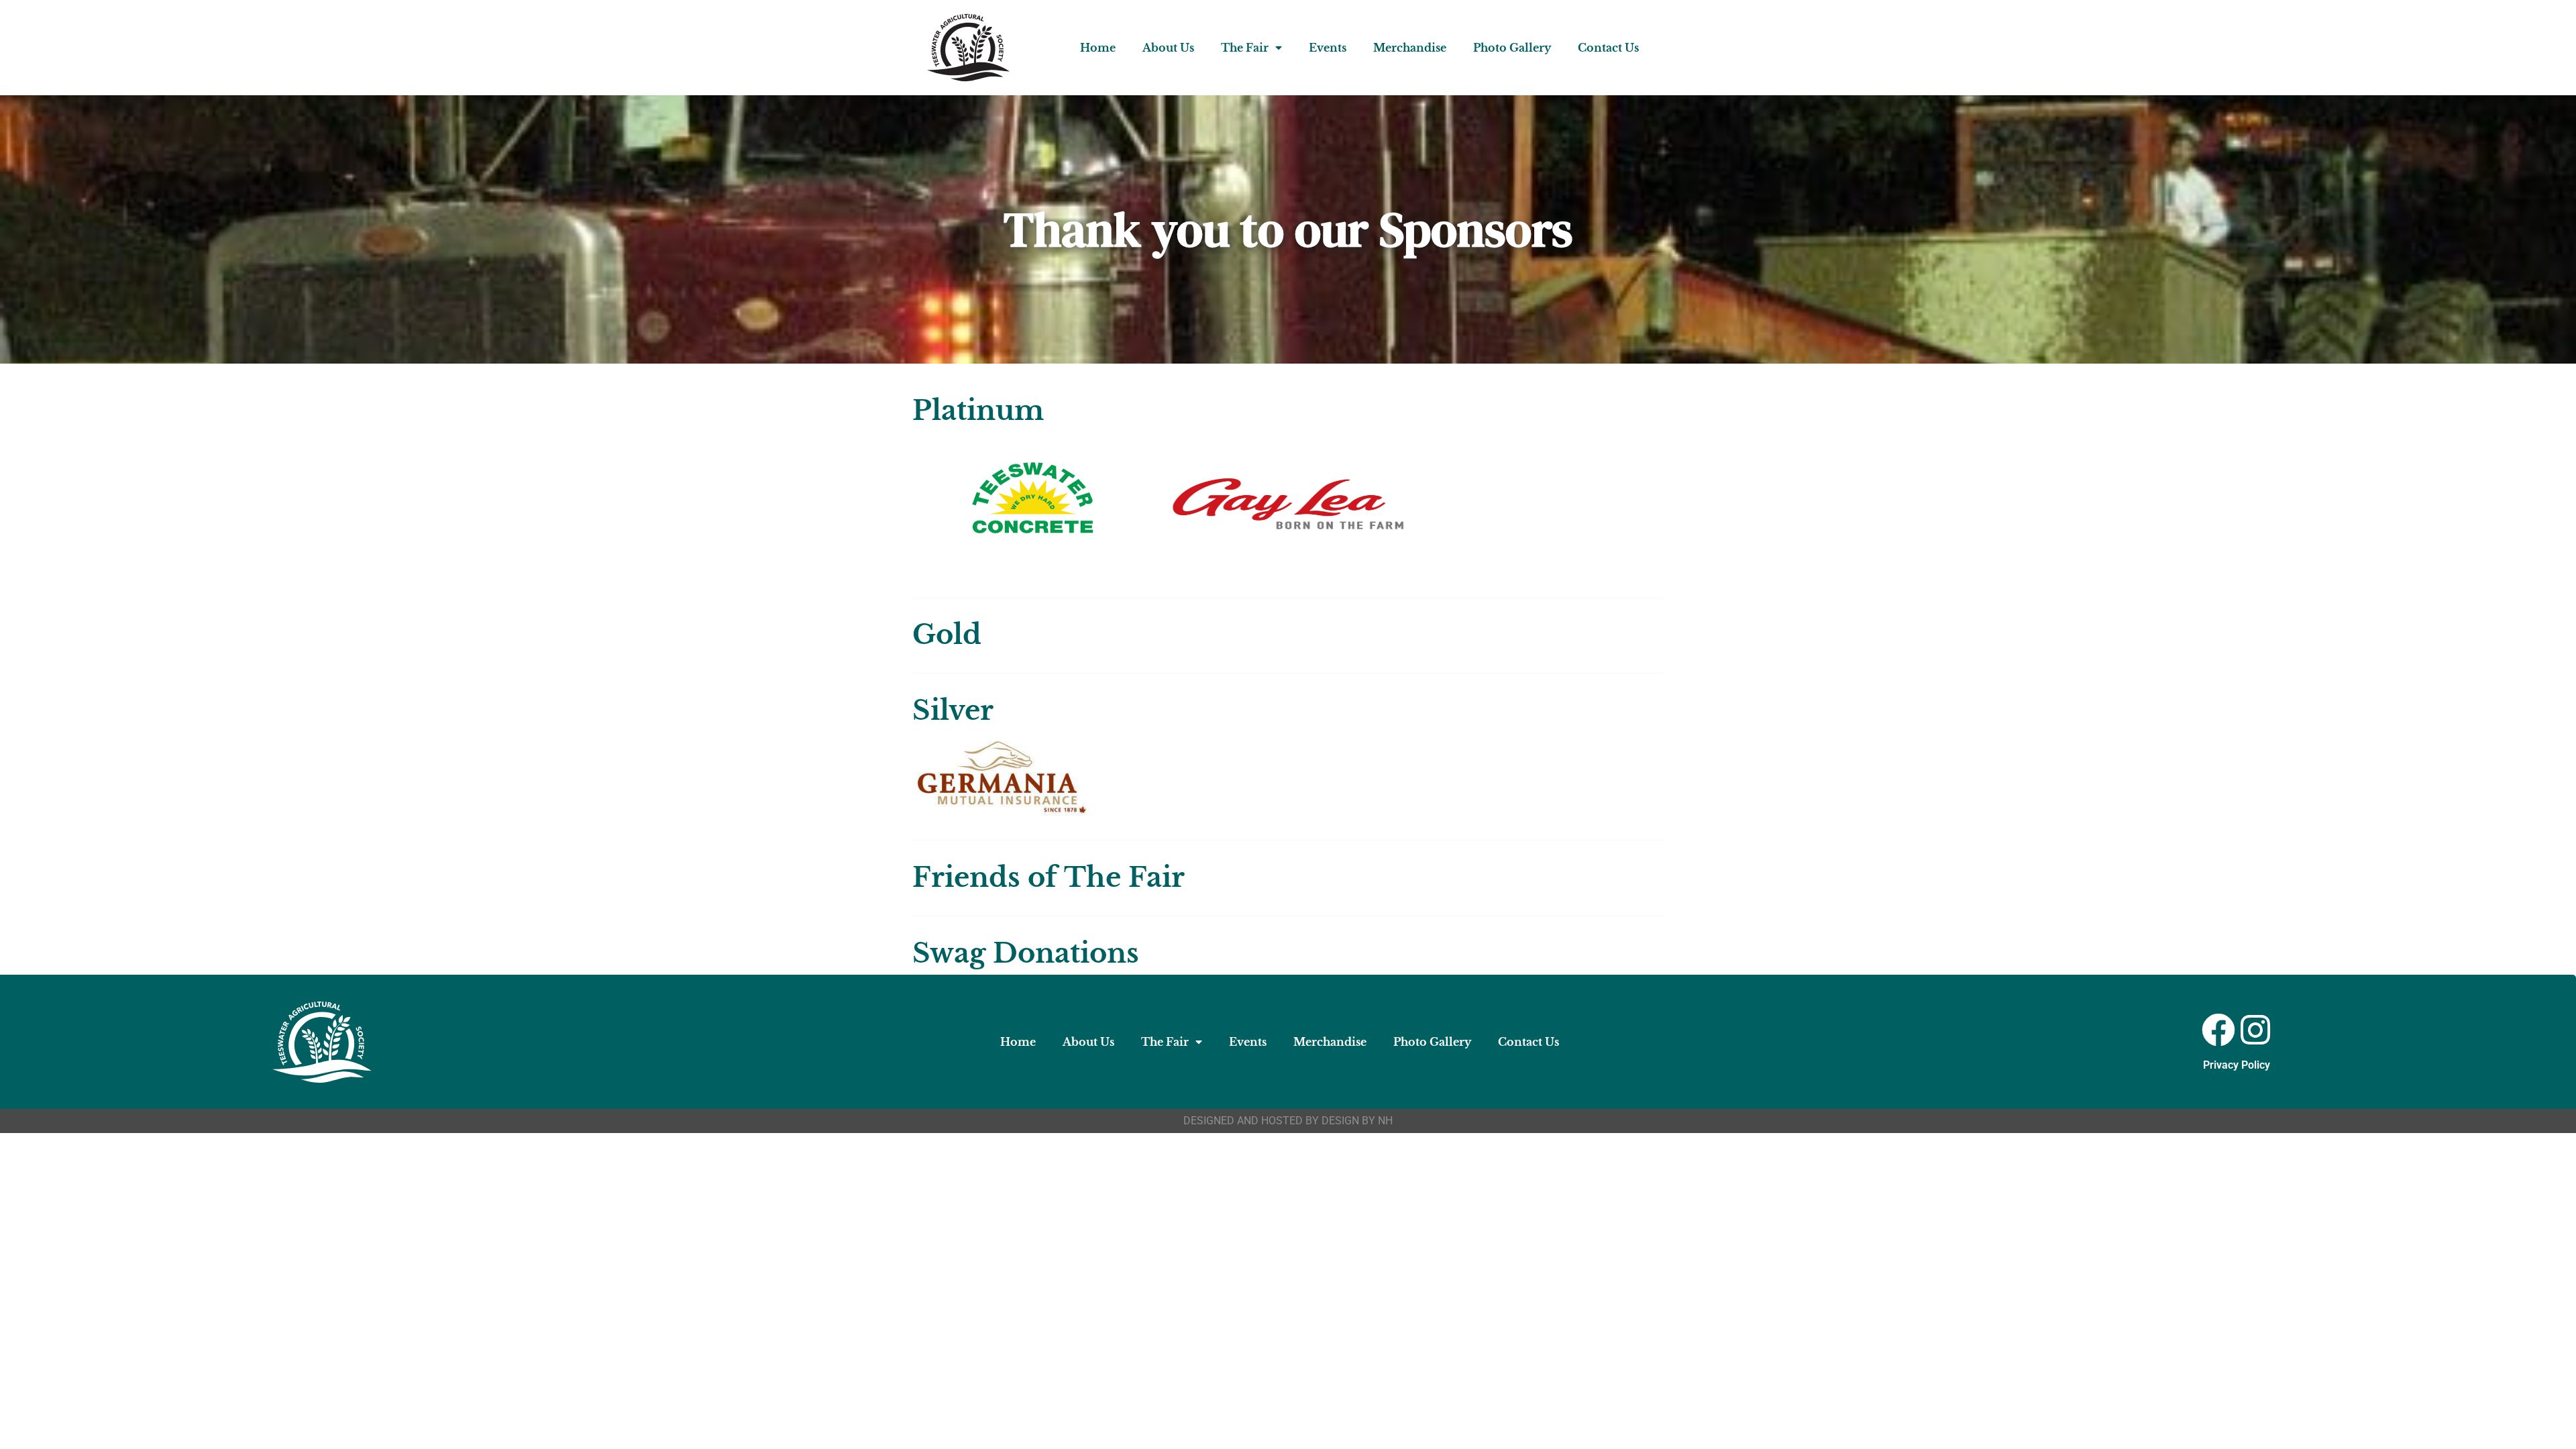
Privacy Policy (2237, 1065)
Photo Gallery (1512, 48)
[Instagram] (2255, 1030)
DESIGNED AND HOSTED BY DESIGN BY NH (1288, 1121)
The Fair (1245, 48)
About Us (1168, 48)
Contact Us (1608, 48)
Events (1328, 48)
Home (1098, 48)
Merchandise (1410, 48)
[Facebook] (2218, 1030)
